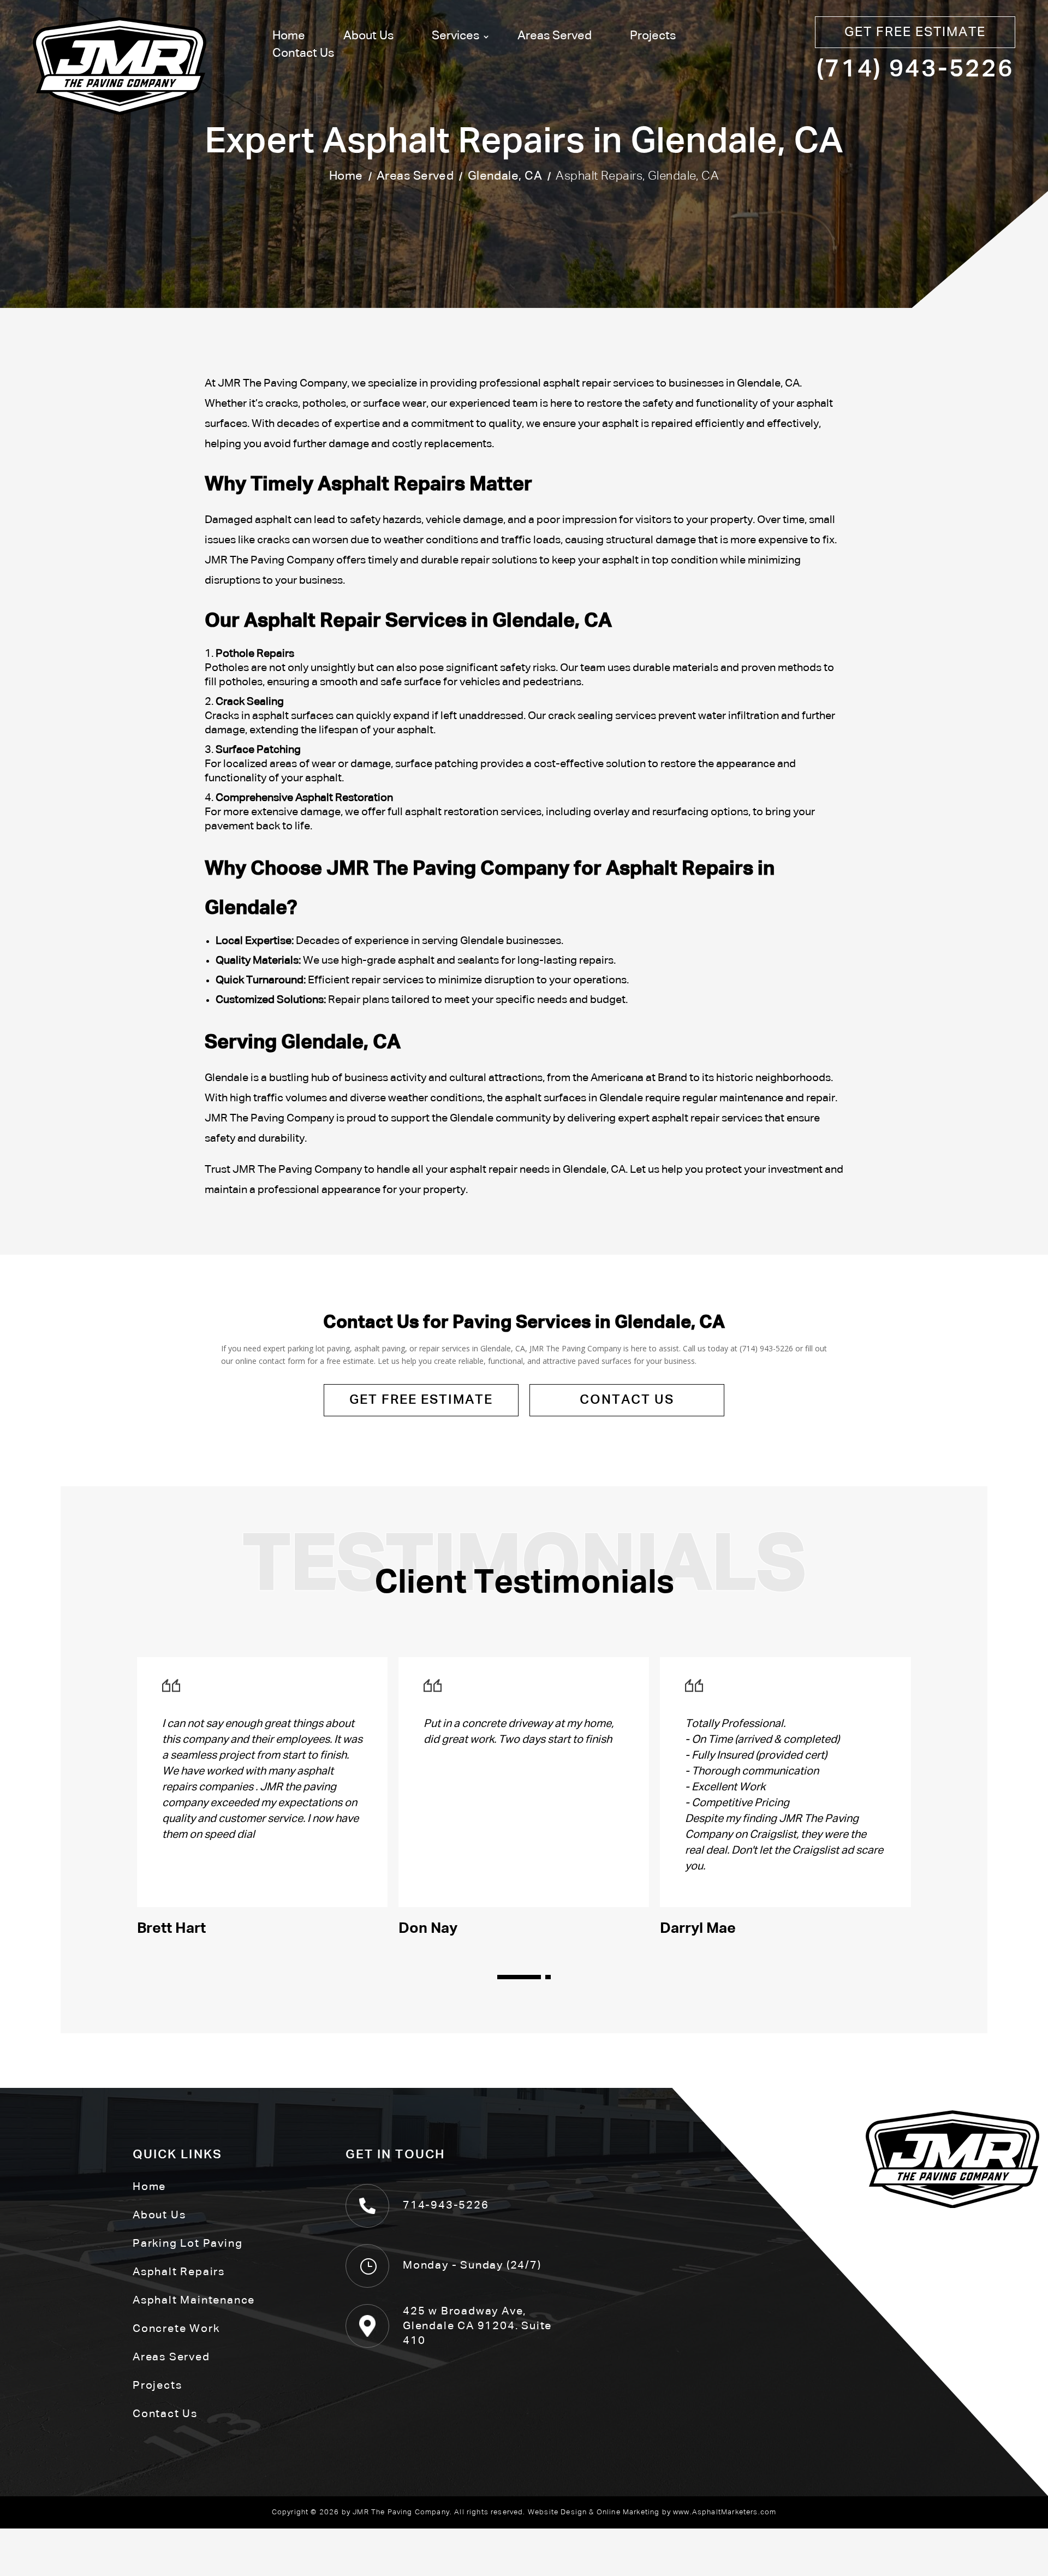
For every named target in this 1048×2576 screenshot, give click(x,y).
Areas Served (555, 36)
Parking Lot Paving (187, 2243)
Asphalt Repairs (179, 2272)
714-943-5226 (446, 2205)
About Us (368, 36)
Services (455, 36)
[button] (521, 1977)
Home (289, 36)
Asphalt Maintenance (194, 2300)
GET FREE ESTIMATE (915, 32)
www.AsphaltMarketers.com (725, 2512)
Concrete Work (176, 2329)
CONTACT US (627, 1400)
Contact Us (303, 54)
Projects (653, 36)
